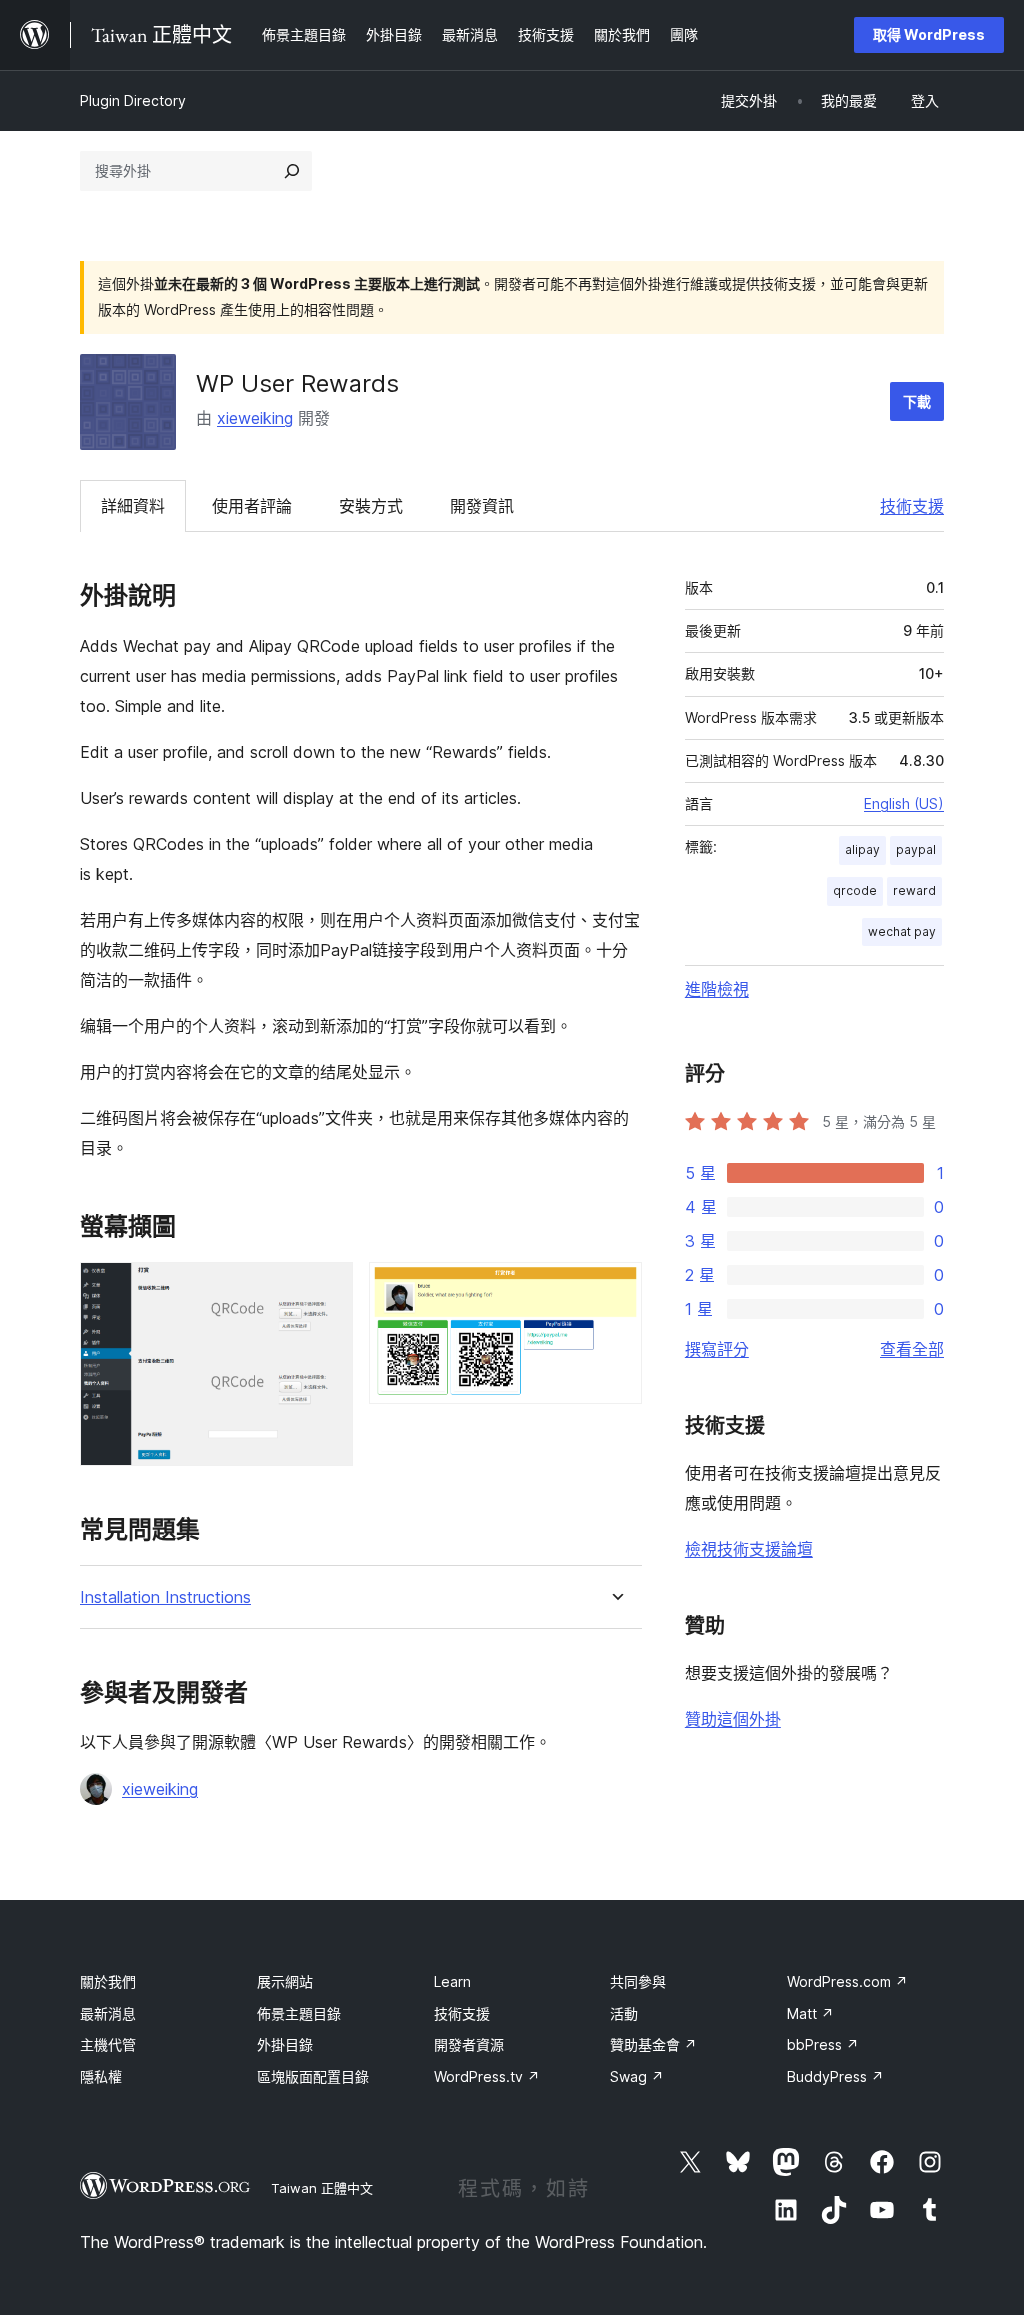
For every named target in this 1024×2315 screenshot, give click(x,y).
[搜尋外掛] (292, 171)
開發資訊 (482, 506)
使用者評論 (252, 506)
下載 (917, 401)
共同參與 (638, 1981)
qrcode (855, 890)
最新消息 (108, 2013)
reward (914, 890)
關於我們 (108, 1981)
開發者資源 (469, 2044)
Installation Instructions (165, 1597)
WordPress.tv (487, 2076)
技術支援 (912, 506)
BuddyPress (835, 2076)
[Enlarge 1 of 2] (326, 1289)
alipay (862, 849)
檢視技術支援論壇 (749, 1549)
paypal (916, 849)
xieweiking (255, 418)
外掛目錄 (285, 2044)
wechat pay (902, 931)
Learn (452, 1981)
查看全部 (912, 1349)
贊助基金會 (653, 2044)
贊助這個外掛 (733, 1719)
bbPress (823, 2044)
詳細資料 (133, 506)
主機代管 (108, 2044)
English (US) (904, 803)
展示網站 (285, 1981)
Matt (810, 2013)
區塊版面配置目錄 (313, 2076)
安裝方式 (371, 506)
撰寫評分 (717, 1349)
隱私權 (101, 2076)
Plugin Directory (133, 100)
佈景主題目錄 (299, 2013)
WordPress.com (847, 1981)
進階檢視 (717, 989)
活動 (624, 2013)
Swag (637, 2076)
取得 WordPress (929, 34)
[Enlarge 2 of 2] (615, 1289)
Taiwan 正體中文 (322, 2188)
